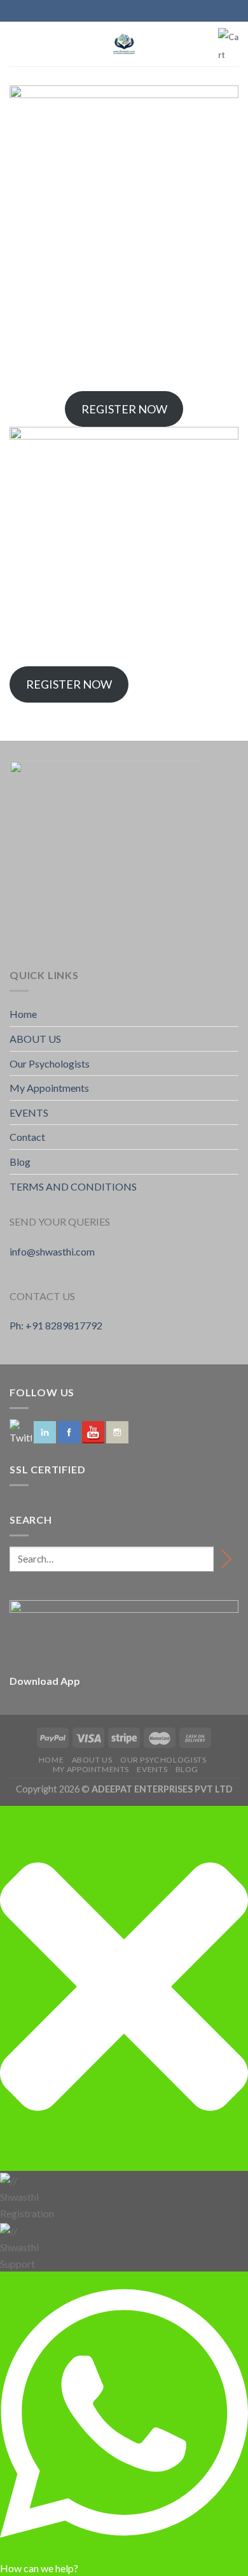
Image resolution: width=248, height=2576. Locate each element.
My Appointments (49, 1088)
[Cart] (228, 46)
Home (23, 1014)
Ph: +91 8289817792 (56, 1325)
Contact (27, 1137)
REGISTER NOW (124, 409)
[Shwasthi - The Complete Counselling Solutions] (124, 44)
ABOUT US (35, 1039)
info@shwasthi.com (52, 1251)
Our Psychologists (50, 1063)
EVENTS (29, 1113)
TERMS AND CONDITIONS (73, 1186)
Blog (20, 1162)
